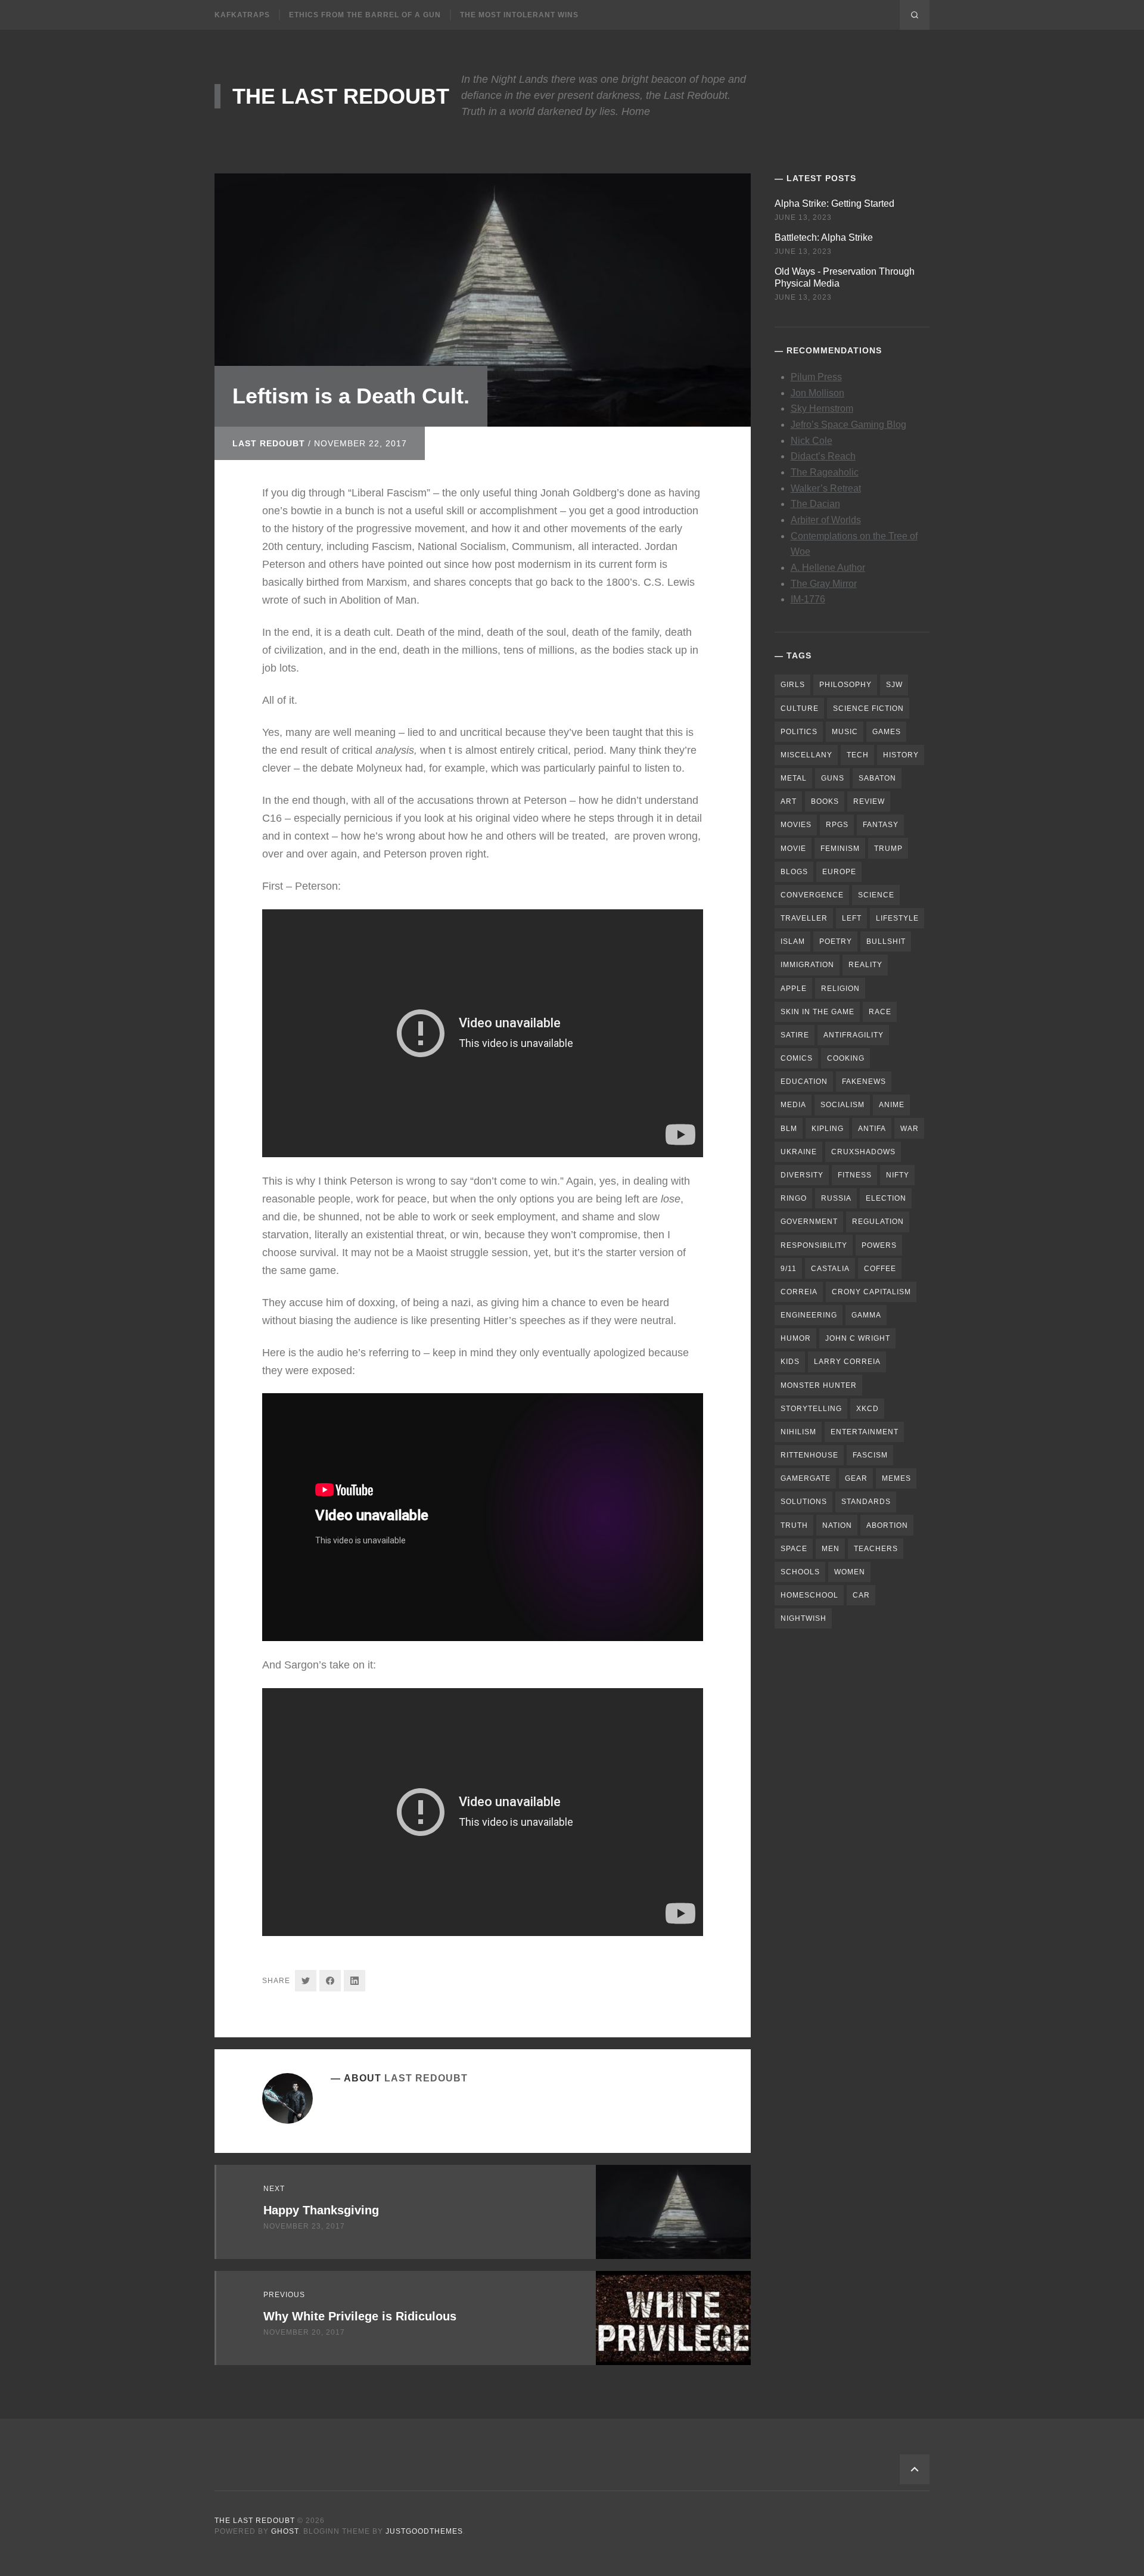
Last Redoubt (269, 443)
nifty (898, 1175)
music (845, 732)
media (793, 1105)
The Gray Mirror (824, 584)
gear (856, 1478)
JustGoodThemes (424, 2531)
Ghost (285, 2531)
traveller (804, 918)
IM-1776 (808, 599)
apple (794, 989)
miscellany (806, 755)
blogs (794, 872)
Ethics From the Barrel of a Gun (365, 15)
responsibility (814, 1245)
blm (789, 1129)
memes (896, 1478)
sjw (894, 685)
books (825, 801)
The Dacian (815, 504)
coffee (880, 1269)
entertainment (865, 1432)
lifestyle (897, 918)
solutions (804, 1502)
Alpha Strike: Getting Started (834, 203)
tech (858, 755)
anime (892, 1105)
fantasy (881, 825)
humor (796, 1338)
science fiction (868, 709)
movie (793, 849)
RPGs (837, 825)
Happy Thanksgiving (321, 2210)
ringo (794, 1198)
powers (879, 1245)
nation (837, 1525)
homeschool (809, 1595)
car (861, 1595)
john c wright (858, 1338)
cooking (846, 1058)
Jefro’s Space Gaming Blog (848, 425)
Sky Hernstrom (822, 408)
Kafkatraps (242, 15)
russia (836, 1198)
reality (865, 965)
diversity (802, 1175)
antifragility (854, 1035)
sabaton (877, 778)
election (886, 1198)
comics (797, 1058)
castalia (830, 1269)
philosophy (845, 685)
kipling (828, 1129)
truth (794, 1525)
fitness (855, 1175)
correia (799, 1292)
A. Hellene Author (828, 568)
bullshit (886, 941)
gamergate (806, 1478)
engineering (809, 1315)
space (794, 1549)
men (831, 1549)
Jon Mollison (817, 393)
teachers (876, 1549)
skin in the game (817, 1012)
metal (794, 778)
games (887, 732)
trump (888, 849)
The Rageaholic (825, 472)
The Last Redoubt (341, 96)
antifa (872, 1129)
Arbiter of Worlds (826, 520)
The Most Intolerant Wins (519, 15)
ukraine (799, 1152)
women (850, 1572)
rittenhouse (809, 1455)
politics (799, 732)
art (789, 801)
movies (796, 825)
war (910, 1129)
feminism (840, 849)
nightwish (803, 1618)
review (869, 801)
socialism (843, 1105)
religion (840, 989)
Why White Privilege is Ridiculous (360, 2316)
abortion (887, 1525)
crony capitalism (871, 1292)
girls (793, 685)
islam (793, 941)
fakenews (864, 1082)
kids (790, 1362)
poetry (836, 941)
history (901, 755)
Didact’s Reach (823, 456)
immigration (807, 965)
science (876, 895)
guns (833, 778)
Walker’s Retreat (826, 488)
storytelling (811, 1409)
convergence (812, 895)
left (852, 918)
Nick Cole (812, 441)
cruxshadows (863, 1152)
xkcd (868, 1409)
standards (866, 1502)
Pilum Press (816, 377)
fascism (870, 1455)
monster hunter (819, 1385)
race (880, 1012)
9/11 (789, 1269)
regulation (878, 1222)
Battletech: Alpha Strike (824, 237)
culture (800, 709)
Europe (839, 872)
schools (800, 1572)
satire (795, 1035)
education (804, 1082)
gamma (866, 1315)
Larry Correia (847, 1362)
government (809, 1222)
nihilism (798, 1432)
